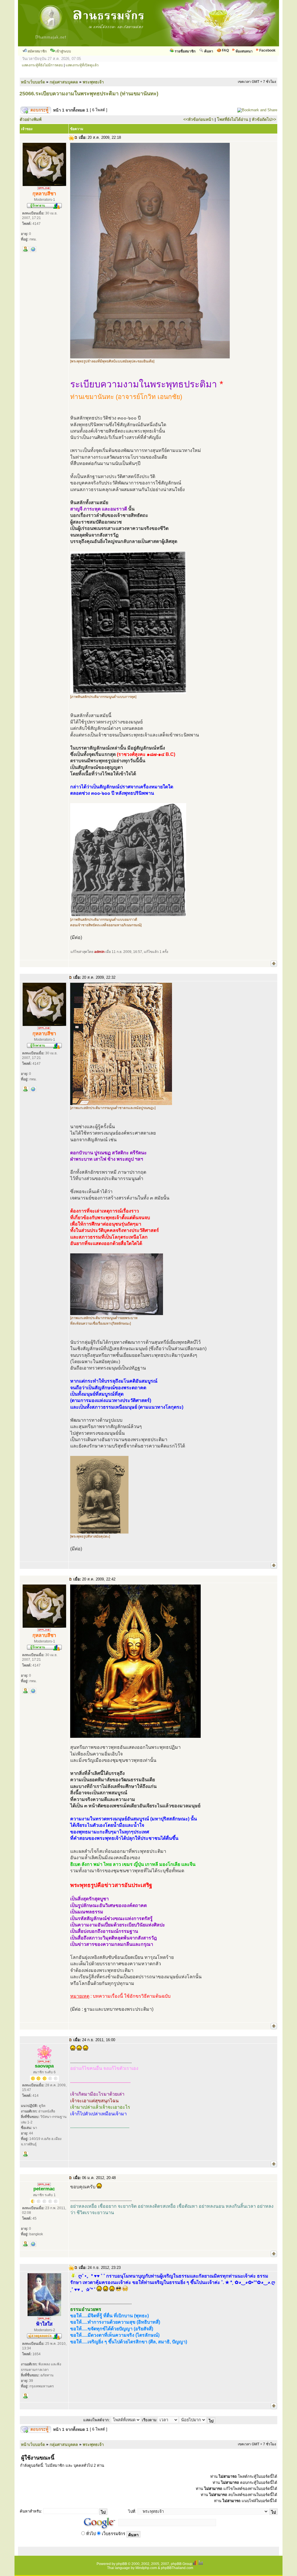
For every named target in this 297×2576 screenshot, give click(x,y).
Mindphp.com (146, 2568)
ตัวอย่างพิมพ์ (31, 119)
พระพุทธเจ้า (93, 82)
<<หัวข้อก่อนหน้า (198, 119)
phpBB (122, 2564)
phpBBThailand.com (177, 2568)
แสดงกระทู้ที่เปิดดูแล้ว (82, 65)
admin (99, 952)
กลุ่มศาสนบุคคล (64, 82)
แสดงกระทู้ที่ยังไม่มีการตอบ (42, 65)
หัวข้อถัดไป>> (264, 119)
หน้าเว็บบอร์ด (33, 82)
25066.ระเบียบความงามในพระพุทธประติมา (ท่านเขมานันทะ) (89, 94)
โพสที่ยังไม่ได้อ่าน (233, 119)
